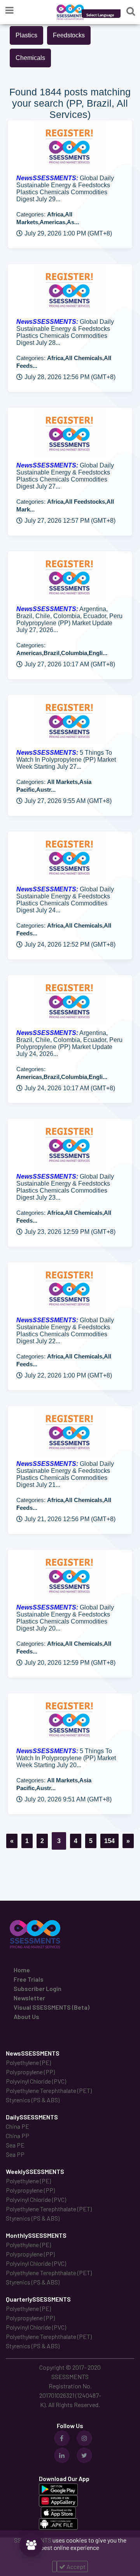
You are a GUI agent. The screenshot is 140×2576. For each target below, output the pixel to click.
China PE (17, 2126)
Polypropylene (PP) (30, 2072)
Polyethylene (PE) (28, 2062)
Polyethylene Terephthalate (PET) (49, 2090)
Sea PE (15, 2145)
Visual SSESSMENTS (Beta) (52, 2007)
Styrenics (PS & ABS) (33, 2100)
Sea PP (15, 2154)
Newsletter (29, 1998)
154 (109, 1841)
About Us (26, 2016)
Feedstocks (69, 35)
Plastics (26, 35)
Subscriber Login (38, 1988)
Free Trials (29, 1979)
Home (22, 1970)
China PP (17, 2136)
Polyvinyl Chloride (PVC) (36, 2081)
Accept (75, 2566)
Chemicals (30, 58)
